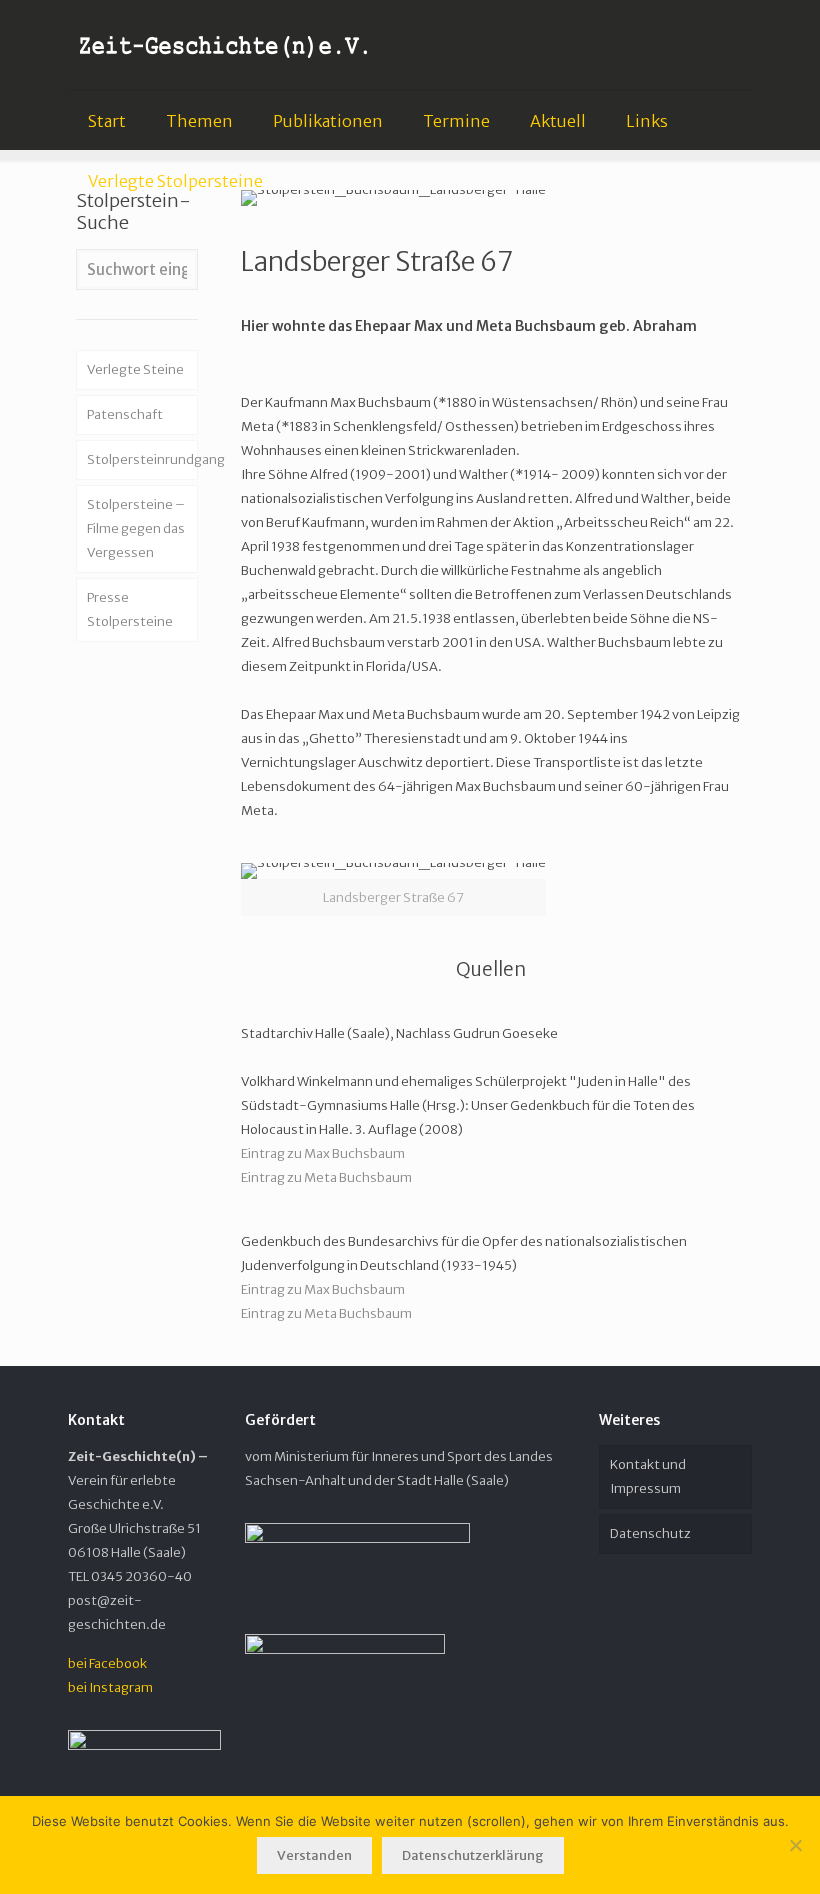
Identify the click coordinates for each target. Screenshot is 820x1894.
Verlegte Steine (135, 369)
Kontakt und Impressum (648, 1476)
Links (647, 121)
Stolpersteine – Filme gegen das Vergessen (136, 528)
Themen (199, 121)
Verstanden (314, 1855)
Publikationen (328, 121)
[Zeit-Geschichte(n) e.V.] (224, 45)
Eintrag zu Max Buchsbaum (323, 1153)
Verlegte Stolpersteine (175, 181)
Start (107, 121)
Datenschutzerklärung (473, 1855)
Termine (456, 121)
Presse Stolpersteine (130, 609)
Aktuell (558, 121)
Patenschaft (125, 414)
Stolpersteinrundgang (142, 459)
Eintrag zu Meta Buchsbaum (326, 1177)
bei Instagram (110, 1687)
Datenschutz (650, 1533)
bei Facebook (107, 1663)
